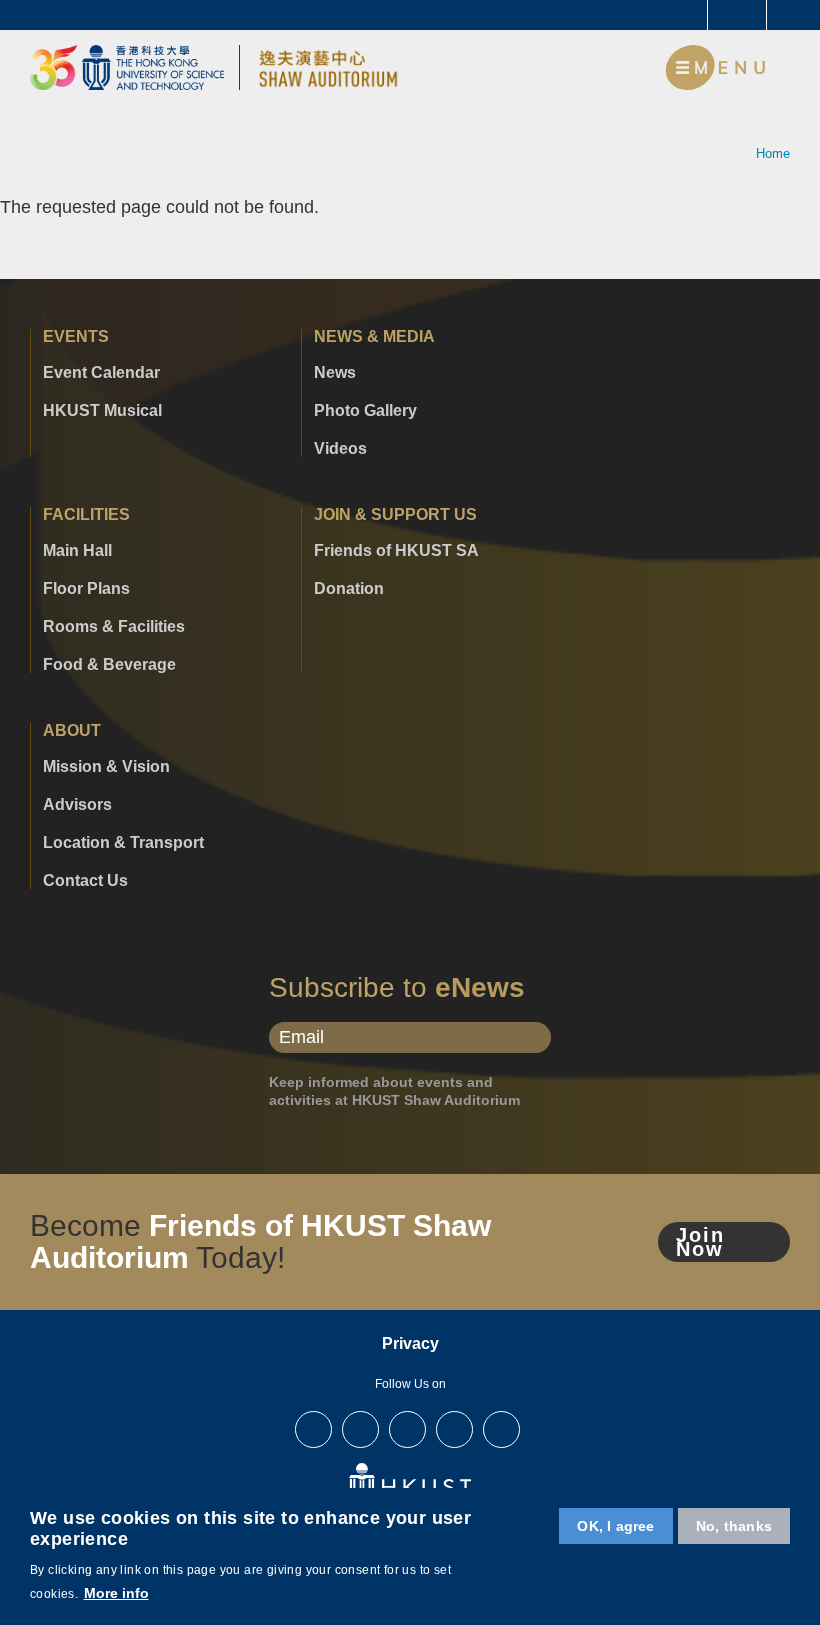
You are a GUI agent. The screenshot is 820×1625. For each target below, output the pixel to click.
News (335, 373)
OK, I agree (615, 1526)
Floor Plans (86, 589)
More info (116, 1593)
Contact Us (85, 881)
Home (773, 153)
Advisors (77, 805)
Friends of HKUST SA (396, 551)
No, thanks (734, 1526)
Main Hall (77, 551)
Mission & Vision (106, 767)
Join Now (700, 1242)
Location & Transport (123, 843)
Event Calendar (101, 373)
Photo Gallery (365, 411)
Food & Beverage (109, 665)
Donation (349, 589)
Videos (340, 449)
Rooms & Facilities (114, 627)
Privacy (410, 1343)
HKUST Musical (102, 411)
